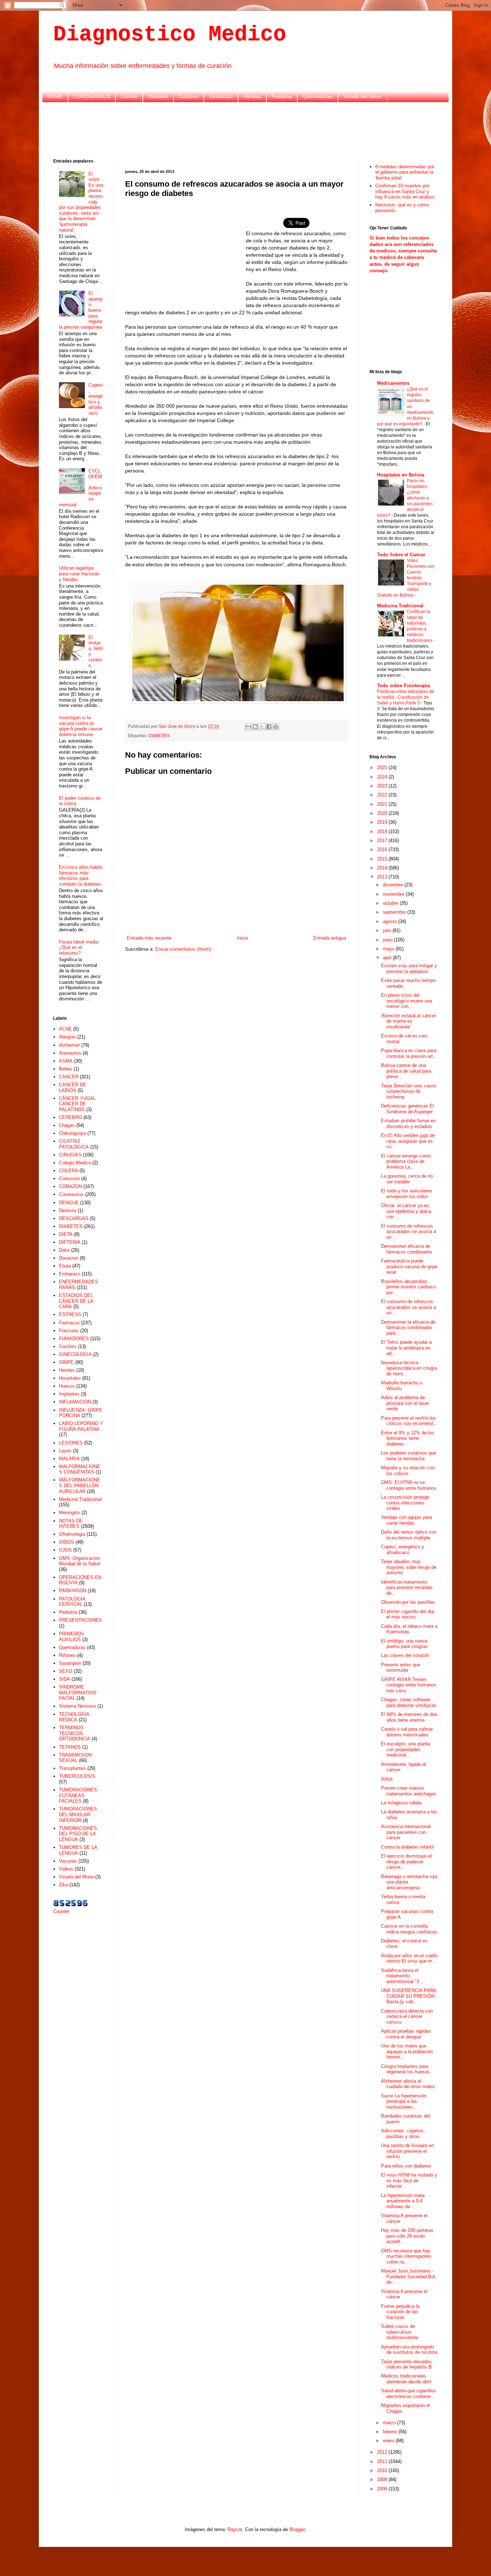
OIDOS (66, 1542)
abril (388, 958)
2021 (383, 804)
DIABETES (159, 736)
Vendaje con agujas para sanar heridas (407, 1520)
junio (388, 940)
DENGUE (69, 1203)
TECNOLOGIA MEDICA (74, 1717)
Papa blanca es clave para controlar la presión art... (409, 1053)
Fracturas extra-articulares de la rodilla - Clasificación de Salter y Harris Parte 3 (406, 697)
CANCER (69, 1077)
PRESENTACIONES (81, 1620)
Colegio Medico (75, 1163)
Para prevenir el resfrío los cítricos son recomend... (409, 1421)
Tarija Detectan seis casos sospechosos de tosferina (409, 1091)
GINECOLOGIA (75, 1354)
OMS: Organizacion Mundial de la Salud (79, 1561)
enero (389, 2441)
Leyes (65, 1451)
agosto (391, 921)
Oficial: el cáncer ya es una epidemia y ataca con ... (406, 1211)
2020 (383, 813)
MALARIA (69, 1459)
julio (388, 930)
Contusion (69, 1179)
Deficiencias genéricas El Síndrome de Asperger (407, 1109)
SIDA (65, 1679)
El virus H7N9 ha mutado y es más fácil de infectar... (409, 2180)
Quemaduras (318, 96)
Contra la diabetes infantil (407, 1847)
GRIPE (66, 1362)
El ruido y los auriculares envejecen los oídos (407, 1194)
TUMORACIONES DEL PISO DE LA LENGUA (78, 1834)
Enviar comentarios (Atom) (183, 949)
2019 (383, 822)
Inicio (242, 938)
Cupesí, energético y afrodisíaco (96, 399)
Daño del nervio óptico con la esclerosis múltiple (409, 1535)
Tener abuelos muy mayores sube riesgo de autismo (409, 1567)
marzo (390, 2423)
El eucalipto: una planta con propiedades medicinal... (405, 1749)
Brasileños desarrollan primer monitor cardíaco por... (408, 1287)
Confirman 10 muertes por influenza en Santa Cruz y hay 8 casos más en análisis (405, 191)
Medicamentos (393, 383)
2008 (383, 2489)
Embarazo (221, 96)
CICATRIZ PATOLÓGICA (74, 1144)
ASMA (66, 1061)
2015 (383, 859)
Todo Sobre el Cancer (401, 555)
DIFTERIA (70, 1242)
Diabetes (158, 96)
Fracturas (69, 1331)
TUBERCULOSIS (77, 1776)
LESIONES (71, 1443)
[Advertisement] (245, 129)
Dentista (68, 1211)
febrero (391, 2432)
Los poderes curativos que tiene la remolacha (409, 1456)
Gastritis (68, 1346)
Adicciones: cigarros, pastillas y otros (403, 2134)
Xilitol (387, 1779)
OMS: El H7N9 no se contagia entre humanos (409, 1485)
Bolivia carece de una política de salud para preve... (406, 1071)
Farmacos (69, 1323)
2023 (383, 786)
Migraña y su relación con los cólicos (408, 1470)
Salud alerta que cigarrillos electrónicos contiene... (409, 2394)
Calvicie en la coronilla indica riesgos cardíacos (409, 1929)
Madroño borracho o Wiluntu (402, 1386)
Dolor (64, 1250)
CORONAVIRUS (92, 96)
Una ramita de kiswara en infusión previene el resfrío (407, 2151)
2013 (383, 877)
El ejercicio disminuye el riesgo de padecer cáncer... (406, 1862)
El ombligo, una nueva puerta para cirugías (404, 1644)
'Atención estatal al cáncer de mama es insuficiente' (409, 1021)
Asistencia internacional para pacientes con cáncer (406, 1832)
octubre (391, 903)
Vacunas (68, 1861)
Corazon (189, 96)
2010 (383, 2470)
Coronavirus (71, 1194)
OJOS (65, 1550)
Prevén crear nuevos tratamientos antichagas (409, 1791)
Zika (63, 1885)
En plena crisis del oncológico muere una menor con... (407, 1001)
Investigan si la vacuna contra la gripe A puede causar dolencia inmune (81, 726)
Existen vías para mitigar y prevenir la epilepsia (409, 969)
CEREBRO (70, 1117)
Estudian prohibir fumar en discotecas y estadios (408, 1123)
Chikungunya (72, 1133)
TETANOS (70, 1747)
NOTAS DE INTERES (71, 1524)
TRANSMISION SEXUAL (75, 1758)
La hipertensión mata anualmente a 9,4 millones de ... (403, 2201)
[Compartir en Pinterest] (276, 727)
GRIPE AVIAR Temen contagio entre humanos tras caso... (409, 1685)
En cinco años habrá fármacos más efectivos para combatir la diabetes (80, 876)
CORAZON (70, 1186)
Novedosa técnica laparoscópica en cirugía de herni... (409, 1368)
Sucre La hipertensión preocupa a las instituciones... (404, 2101)
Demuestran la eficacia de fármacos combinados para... (408, 1328)
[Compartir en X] (262, 727)
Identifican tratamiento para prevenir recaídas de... (407, 1588)
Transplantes (72, 1768)
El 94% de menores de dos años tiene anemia (409, 1717)
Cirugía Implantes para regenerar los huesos (405, 2069)
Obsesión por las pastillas (408, 1602)
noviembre (394, 894)
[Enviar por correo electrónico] (248, 727)
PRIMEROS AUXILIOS (72, 1637)
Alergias (67, 1037)
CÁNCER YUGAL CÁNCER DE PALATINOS (77, 1104)
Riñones (67, 1655)
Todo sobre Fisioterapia (403, 686)
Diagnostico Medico (170, 35)
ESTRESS (70, 1314)
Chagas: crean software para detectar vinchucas (409, 1702)
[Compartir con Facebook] (269, 727)
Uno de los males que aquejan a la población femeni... (407, 2051)
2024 (383, 777)
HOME (55, 96)
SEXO (66, 1671)
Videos (66, 1869)
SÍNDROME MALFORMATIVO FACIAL (78, 1693)
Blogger (297, 2529)
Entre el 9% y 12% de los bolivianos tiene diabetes (408, 1438)
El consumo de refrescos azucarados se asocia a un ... (409, 1232)
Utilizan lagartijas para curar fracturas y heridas (79, 574)
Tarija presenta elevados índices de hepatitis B (406, 2364)
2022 (383, 795)
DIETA (66, 1234)
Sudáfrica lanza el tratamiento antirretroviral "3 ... (403, 1976)
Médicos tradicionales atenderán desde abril (406, 2379)
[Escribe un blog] (255, 727)
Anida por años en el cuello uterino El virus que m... (409, 1958)
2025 (383, 768)
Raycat (235, 2529)
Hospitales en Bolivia (401, 475)
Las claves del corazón (405, 1655)
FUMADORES (74, 1339)
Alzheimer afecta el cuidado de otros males (408, 2084)
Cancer (129, 96)
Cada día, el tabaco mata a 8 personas (409, 1629)
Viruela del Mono (362, 96)
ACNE (65, 1029)
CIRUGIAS (70, 1155)
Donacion (69, 1258)
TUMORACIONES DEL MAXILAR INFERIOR (78, 1814)
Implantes (69, 1394)
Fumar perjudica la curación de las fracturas (400, 2312)
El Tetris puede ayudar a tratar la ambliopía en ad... (406, 1348)
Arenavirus (70, 1053)
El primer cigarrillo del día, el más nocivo (408, 1614)
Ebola (65, 1266)
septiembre (395, 912)
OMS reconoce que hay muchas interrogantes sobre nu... (406, 2256)
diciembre (394, 885)
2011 (383, 2461)
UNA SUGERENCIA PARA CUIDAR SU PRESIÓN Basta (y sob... (409, 1996)
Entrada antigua (330, 938)
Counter (61, 1911)
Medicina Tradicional (80, 1499)
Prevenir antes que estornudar (401, 1668)
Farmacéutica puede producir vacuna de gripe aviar (409, 1266)
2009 (383, 2479)
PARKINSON (73, 1591)
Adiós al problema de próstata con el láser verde (405, 1403)
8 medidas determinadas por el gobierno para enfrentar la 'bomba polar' (405, 172)
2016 (383, 849)
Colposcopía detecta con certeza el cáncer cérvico (407, 2017)
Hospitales (70, 1378)
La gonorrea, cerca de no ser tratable (407, 1179)
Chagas (67, 1125)
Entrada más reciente (149, 938)
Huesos (67, 1386)
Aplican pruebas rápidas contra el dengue (406, 2034)
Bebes (66, 1069)
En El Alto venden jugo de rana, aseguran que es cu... (408, 1141)
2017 (383, 841)
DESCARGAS (74, 1218)
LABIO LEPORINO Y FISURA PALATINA (81, 1426)
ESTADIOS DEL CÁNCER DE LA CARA (76, 1301)
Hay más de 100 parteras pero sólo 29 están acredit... (407, 2236)
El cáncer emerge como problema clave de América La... (406, 1161)
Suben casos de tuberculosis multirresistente (400, 2332)
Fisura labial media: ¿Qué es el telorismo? (79, 947)
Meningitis (70, 1513)
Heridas (252, 96)
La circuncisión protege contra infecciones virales (405, 1503)
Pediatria (282, 96)
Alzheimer (69, 1045)
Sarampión (70, 1663)
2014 (383, 868)
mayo (389, 949)
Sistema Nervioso (77, 1706)
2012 (383, 2452)
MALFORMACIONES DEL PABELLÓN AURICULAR (80, 1485)
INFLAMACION (75, 1402)
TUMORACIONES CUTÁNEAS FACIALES (78, 1795)
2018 (383, 832)
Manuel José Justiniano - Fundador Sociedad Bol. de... (409, 2276)
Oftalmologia (72, 1534)
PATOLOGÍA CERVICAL (72, 1602)
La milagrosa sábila (401, 1803)
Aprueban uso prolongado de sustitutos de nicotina (409, 2350)
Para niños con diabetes (406, 2166)
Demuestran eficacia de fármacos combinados (407, 1249)
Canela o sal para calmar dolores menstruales (407, 1732)
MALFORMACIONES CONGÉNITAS (80, 1469)
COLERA (68, 1171)
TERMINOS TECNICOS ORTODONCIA (75, 1733)
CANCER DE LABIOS (73, 1088)
